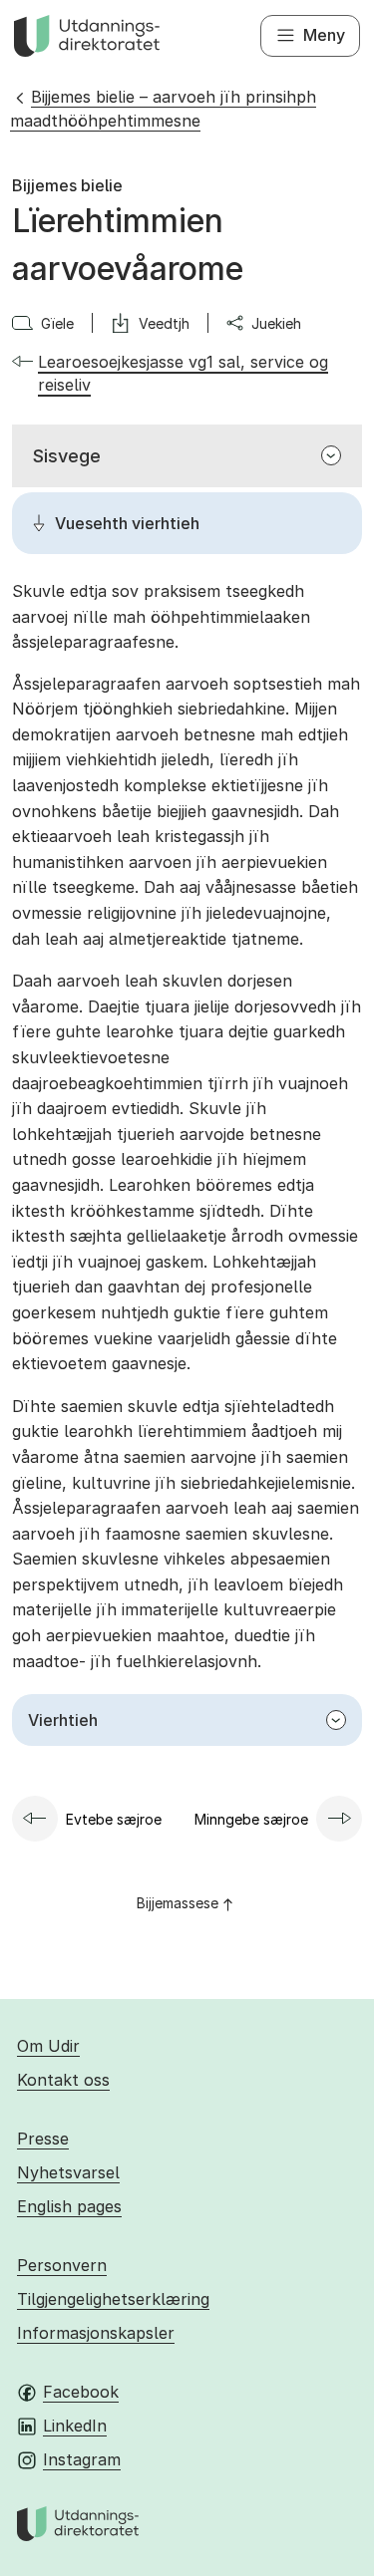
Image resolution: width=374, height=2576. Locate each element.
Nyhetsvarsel (68, 2172)
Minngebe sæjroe (251, 1819)
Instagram (82, 2459)
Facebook (81, 2392)
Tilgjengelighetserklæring (113, 2299)
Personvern (62, 2265)
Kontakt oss (63, 2080)
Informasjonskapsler (96, 2333)
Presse (43, 2139)
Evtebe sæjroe (114, 1819)
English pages (69, 2206)
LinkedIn (75, 2426)
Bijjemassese (178, 1903)
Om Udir (48, 2046)
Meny (324, 35)
